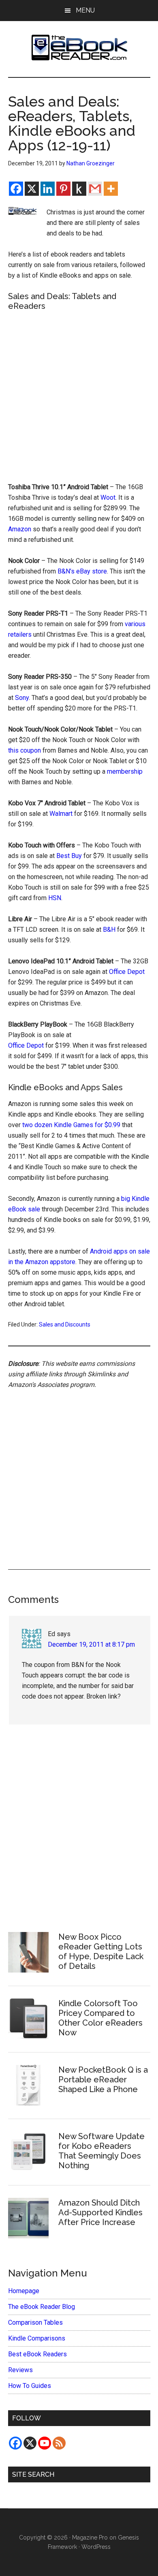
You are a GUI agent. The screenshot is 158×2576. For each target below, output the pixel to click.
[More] (111, 189)
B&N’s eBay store (82, 571)
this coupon (25, 750)
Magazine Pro (90, 2537)
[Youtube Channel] (45, 2443)
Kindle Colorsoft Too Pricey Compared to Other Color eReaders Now (100, 2018)
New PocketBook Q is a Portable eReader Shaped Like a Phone (103, 2080)
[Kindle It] (79, 189)
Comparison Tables (35, 2322)
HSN (55, 898)
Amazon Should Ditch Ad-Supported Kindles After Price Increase (100, 2212)
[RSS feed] (59, 2443)
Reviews (20, 2370)
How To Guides (30, 2386)
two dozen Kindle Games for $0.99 (71, 1125)
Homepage (24, 2291)
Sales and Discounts (65, 1324)
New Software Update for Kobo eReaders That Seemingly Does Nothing (101, 2151)
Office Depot (127, 972)
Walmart (61, 814)
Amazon (20, 529)
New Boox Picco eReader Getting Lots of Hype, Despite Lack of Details (101, 1951)
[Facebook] (16, 189)
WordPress (96, 2547)
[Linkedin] (48, 189)
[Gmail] (95, 189)
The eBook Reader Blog (42, 2307)
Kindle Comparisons (37, 2338)
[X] (32, 189)
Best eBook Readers (37, 2354)
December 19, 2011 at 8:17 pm (91, 1644)
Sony (22, 698)
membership (125, 771)
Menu (85, 10)
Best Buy (69, 856)
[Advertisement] (79, 396)
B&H (109, 930)
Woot (108, 497)
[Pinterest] (63, 189)
